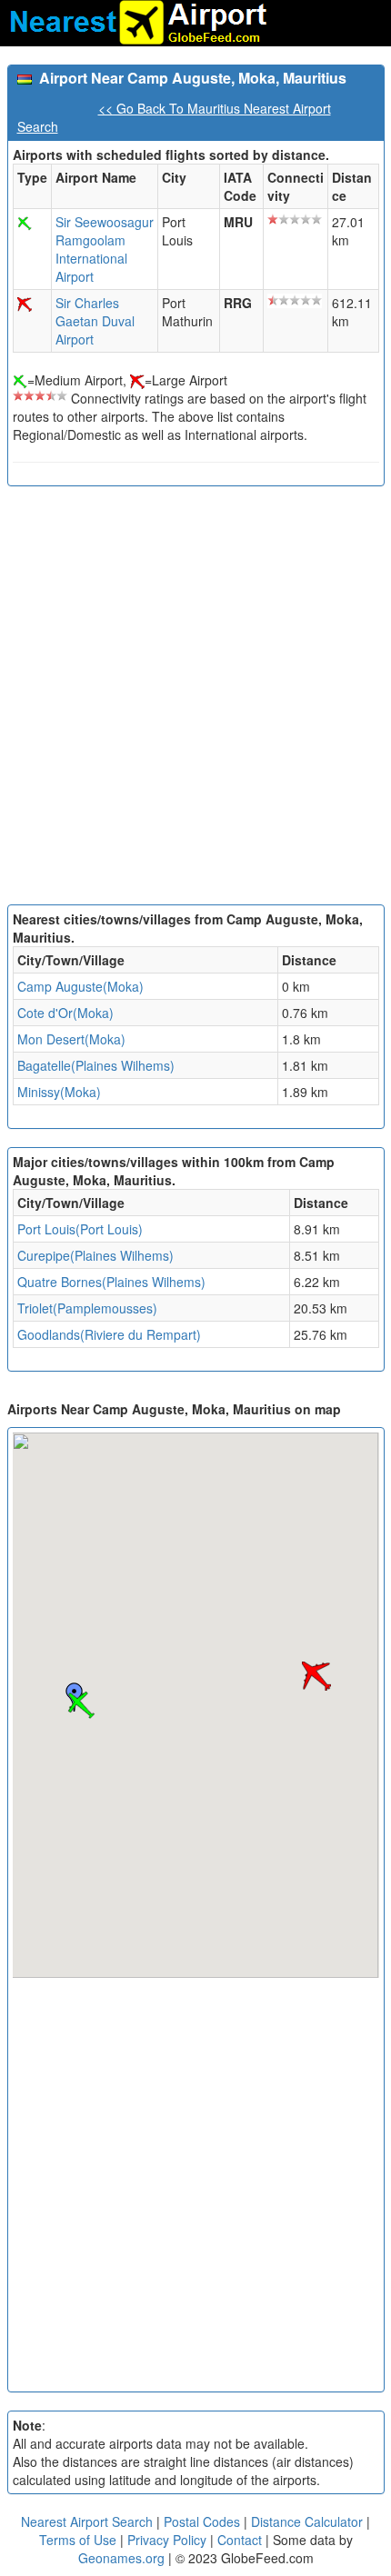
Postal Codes (202, 2521)
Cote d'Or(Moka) (65, 1013)
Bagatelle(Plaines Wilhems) (96, 1065)
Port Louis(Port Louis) (80, 1229)
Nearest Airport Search (87, 2521)
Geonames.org (121, 2558)
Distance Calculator (307, 2521)
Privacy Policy (169, 2540)
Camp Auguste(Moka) (80, 986)
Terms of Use (80, 2540)
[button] (81, 1705)
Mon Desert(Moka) (71, 1039)
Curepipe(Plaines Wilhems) (95, 1255)
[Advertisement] (195, 700)
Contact (240, 2540)
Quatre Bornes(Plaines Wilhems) (111, 1282)
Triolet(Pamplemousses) (87, 1308)
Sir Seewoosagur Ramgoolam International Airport (105, 249)
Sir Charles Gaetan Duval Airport (95, 321)
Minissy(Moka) (59, 1092)
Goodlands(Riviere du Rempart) (109, 1334)
